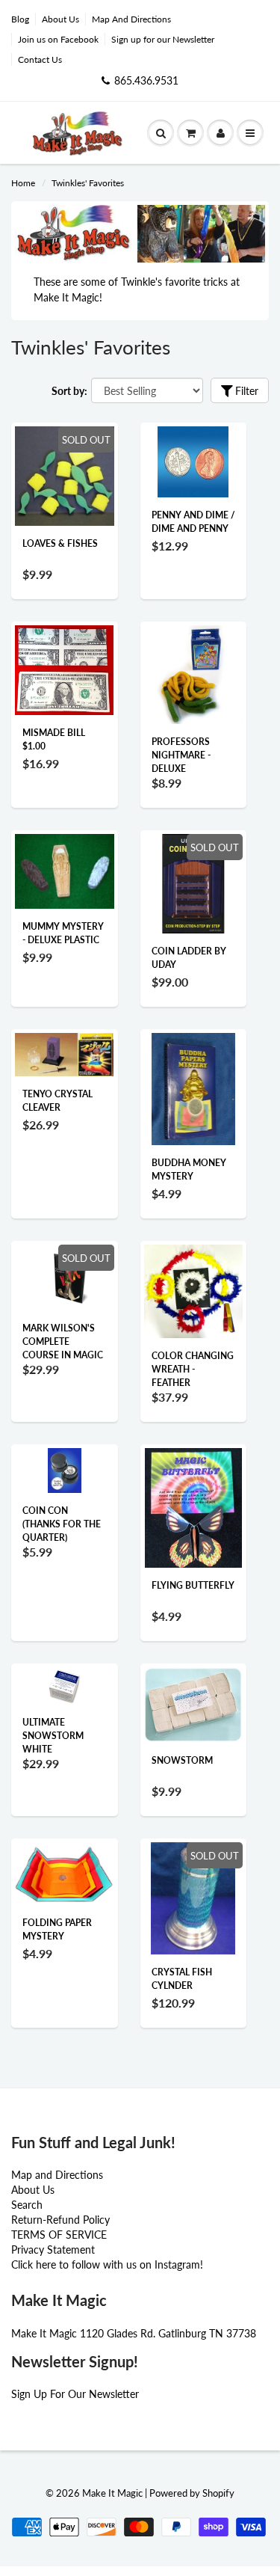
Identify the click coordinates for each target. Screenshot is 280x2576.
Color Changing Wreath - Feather (193, 1369)
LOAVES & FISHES (60, 543)
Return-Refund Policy (60, 2220)
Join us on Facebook (58, 39)
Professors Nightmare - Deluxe (181, 755)
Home (23, 183)
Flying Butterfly (193, 1585)
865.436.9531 (146, 80)
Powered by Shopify (192, 2493)
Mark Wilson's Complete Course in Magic (63, 1341)
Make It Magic (112, 2493)
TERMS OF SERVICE (59, 2235)
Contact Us (40, 59)
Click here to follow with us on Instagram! (107, 2264)
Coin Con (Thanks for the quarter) (62, 1524)
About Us (60, 19)
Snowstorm (182, 1760)
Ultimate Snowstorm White (53, 1736)
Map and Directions (57, 2175)
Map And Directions (131, 19)
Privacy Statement (53, 2250)
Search (27, 2205)
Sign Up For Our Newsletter (75, 2394)
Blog (20, 19)
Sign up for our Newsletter (163, 39)
